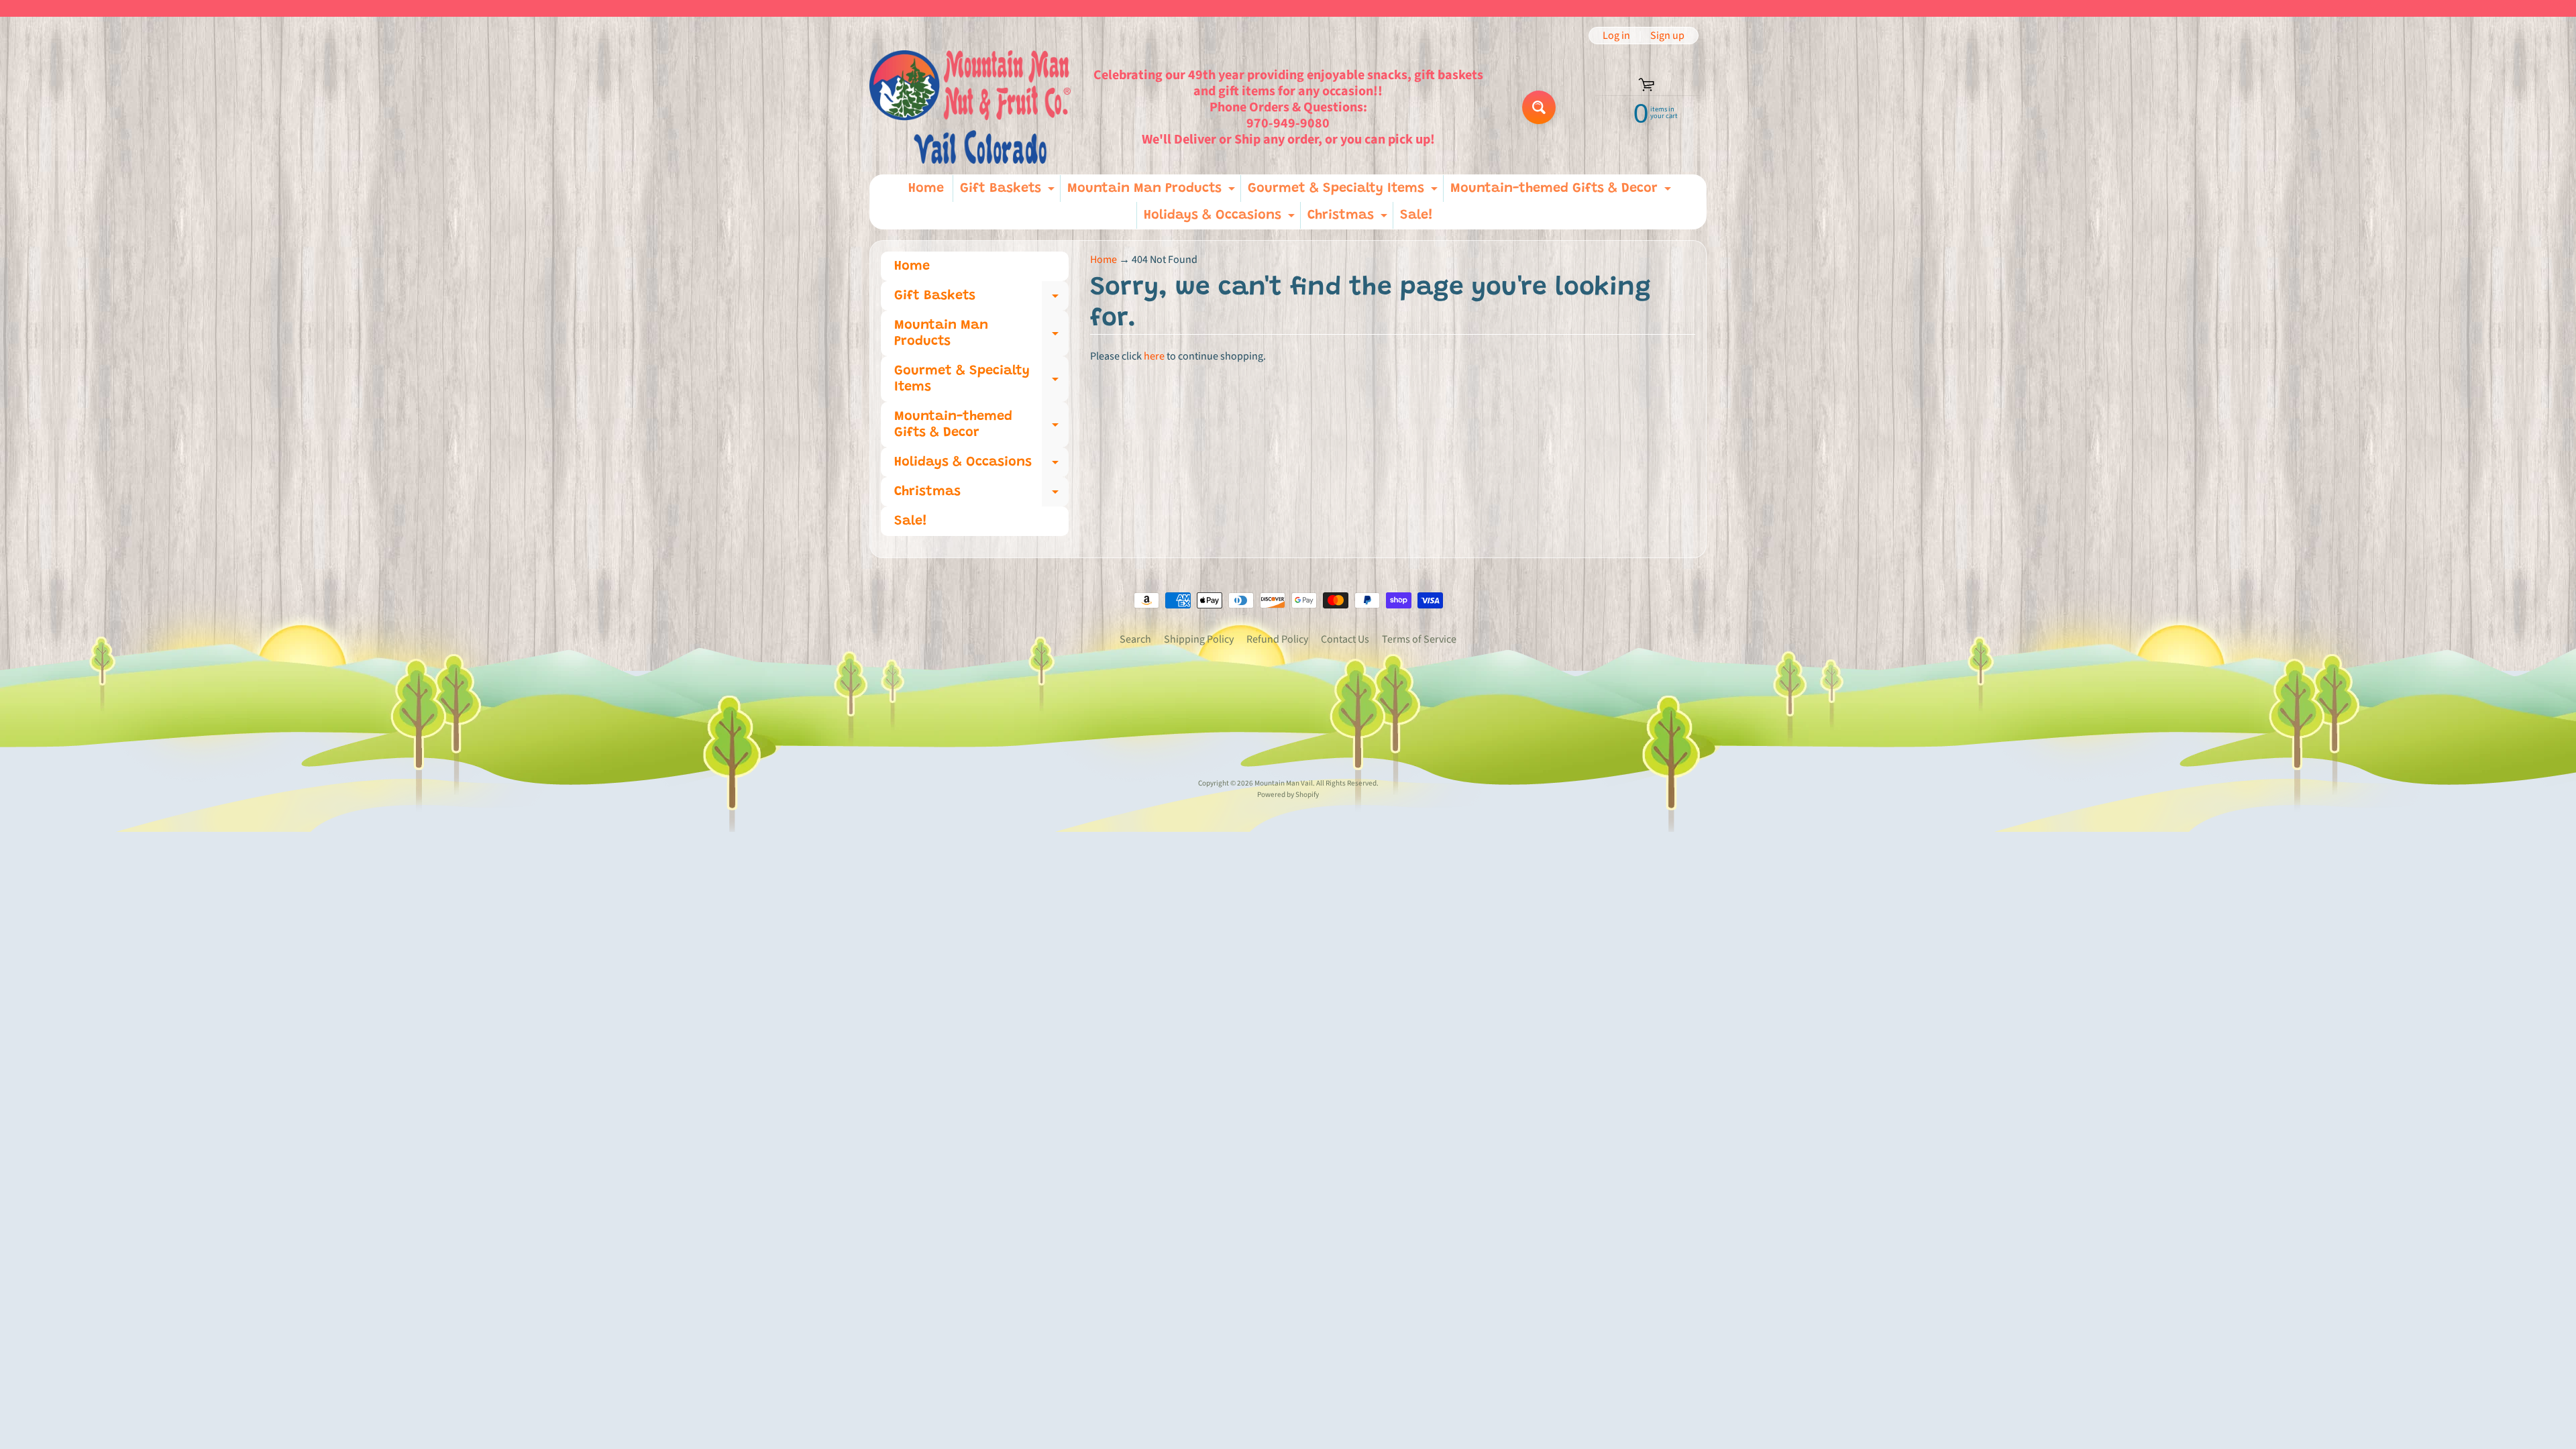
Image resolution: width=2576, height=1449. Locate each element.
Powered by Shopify (1288, 795)
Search (1135, 639)
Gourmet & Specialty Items (1344, 192)
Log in (1616, 36)
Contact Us (1345, 639)
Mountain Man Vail (1284, 783)
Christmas (1349, 219)
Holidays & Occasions (1221, 219)
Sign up (1667, 36)
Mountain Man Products (1153, 192)
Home (926, 189)
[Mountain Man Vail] (970, 107)
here (1154, 356)
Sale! (1416, 215)
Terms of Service (1419, 639)
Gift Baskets (1009, 192)
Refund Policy (1277, 639)
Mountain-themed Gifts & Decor (1562, 192)
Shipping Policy (1199, 639)
